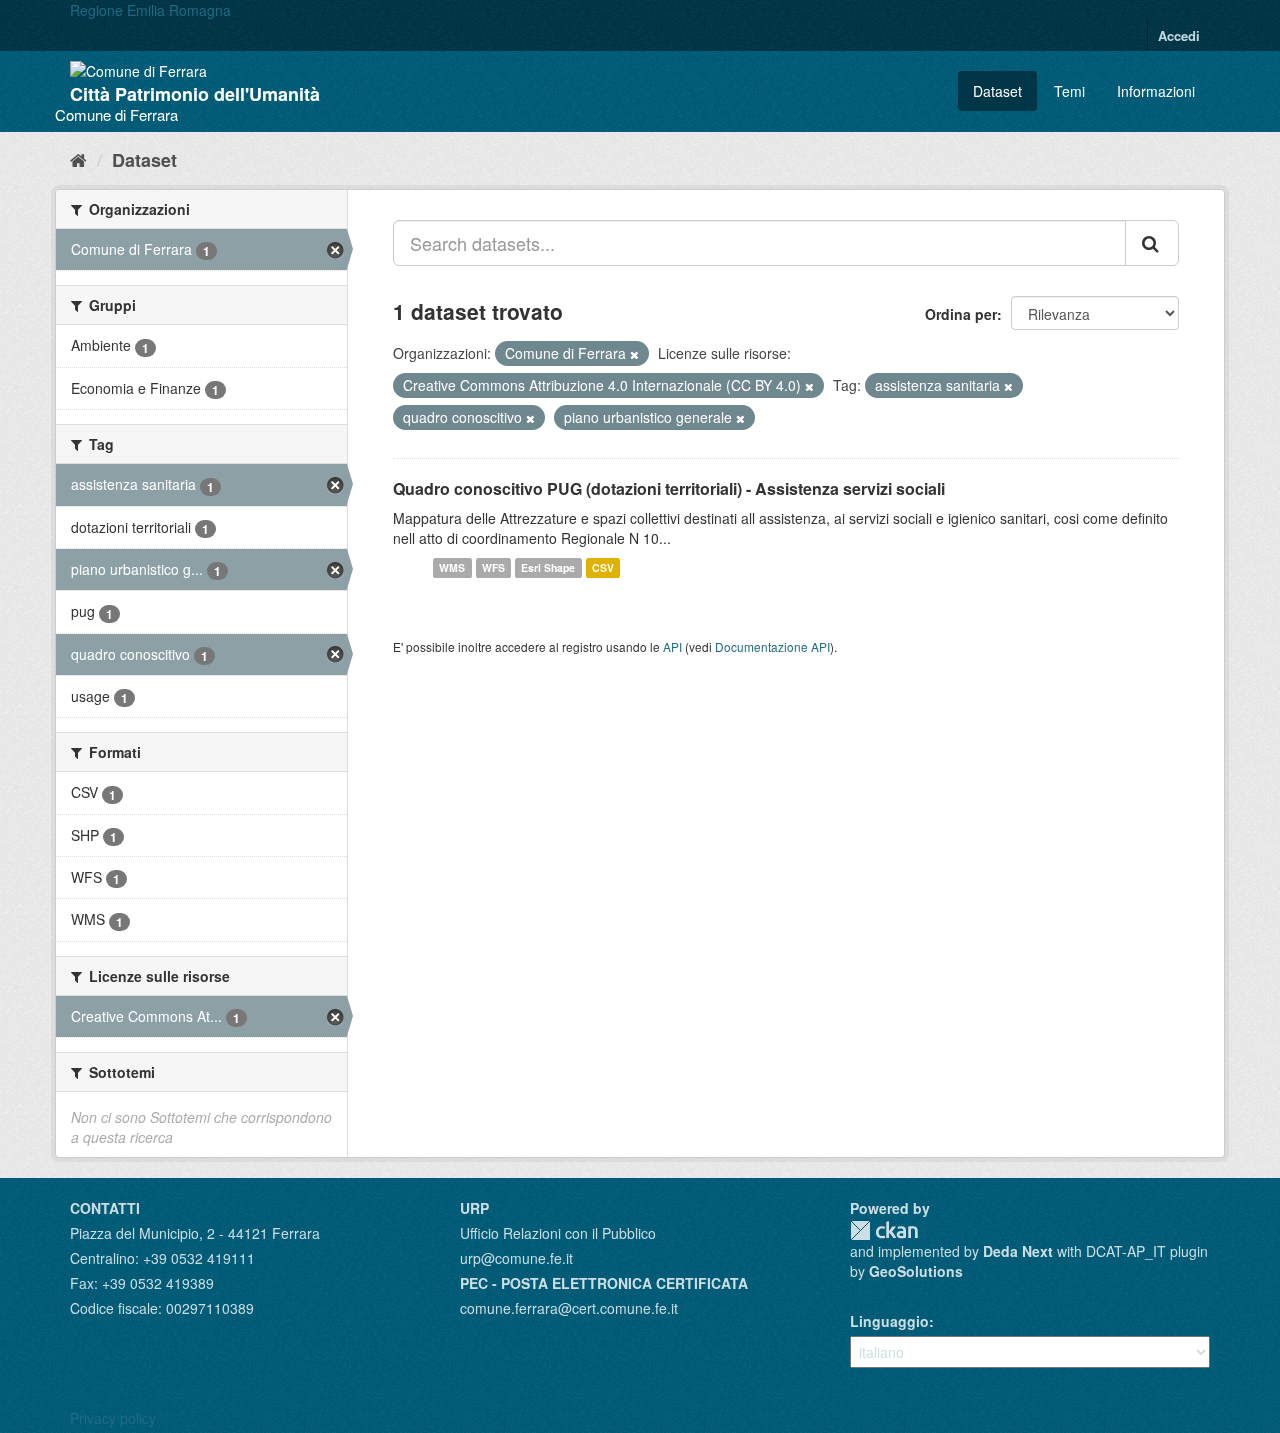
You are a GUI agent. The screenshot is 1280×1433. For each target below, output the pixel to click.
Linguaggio (889, 1321)
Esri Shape (548, 567)
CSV (603, 567)
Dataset (997, 91)
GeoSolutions (916, 1271)
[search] (1152, 243)
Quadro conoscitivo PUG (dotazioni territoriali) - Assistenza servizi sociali (669, 488)
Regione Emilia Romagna (150, 10)
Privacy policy (113, 1418)
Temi (1069, 91)
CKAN (884, 1230)
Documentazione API (772, 646)
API (672, 646)
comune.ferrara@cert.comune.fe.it (569, 1308)
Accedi (1179, 35)
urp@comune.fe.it (516, 1258)
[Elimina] (634, 354)
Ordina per (961, 314)
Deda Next (1018, 1251)
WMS (452, 567)
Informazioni (1156, 91)
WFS (493, 567)
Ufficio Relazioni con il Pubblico (558, 1233)
